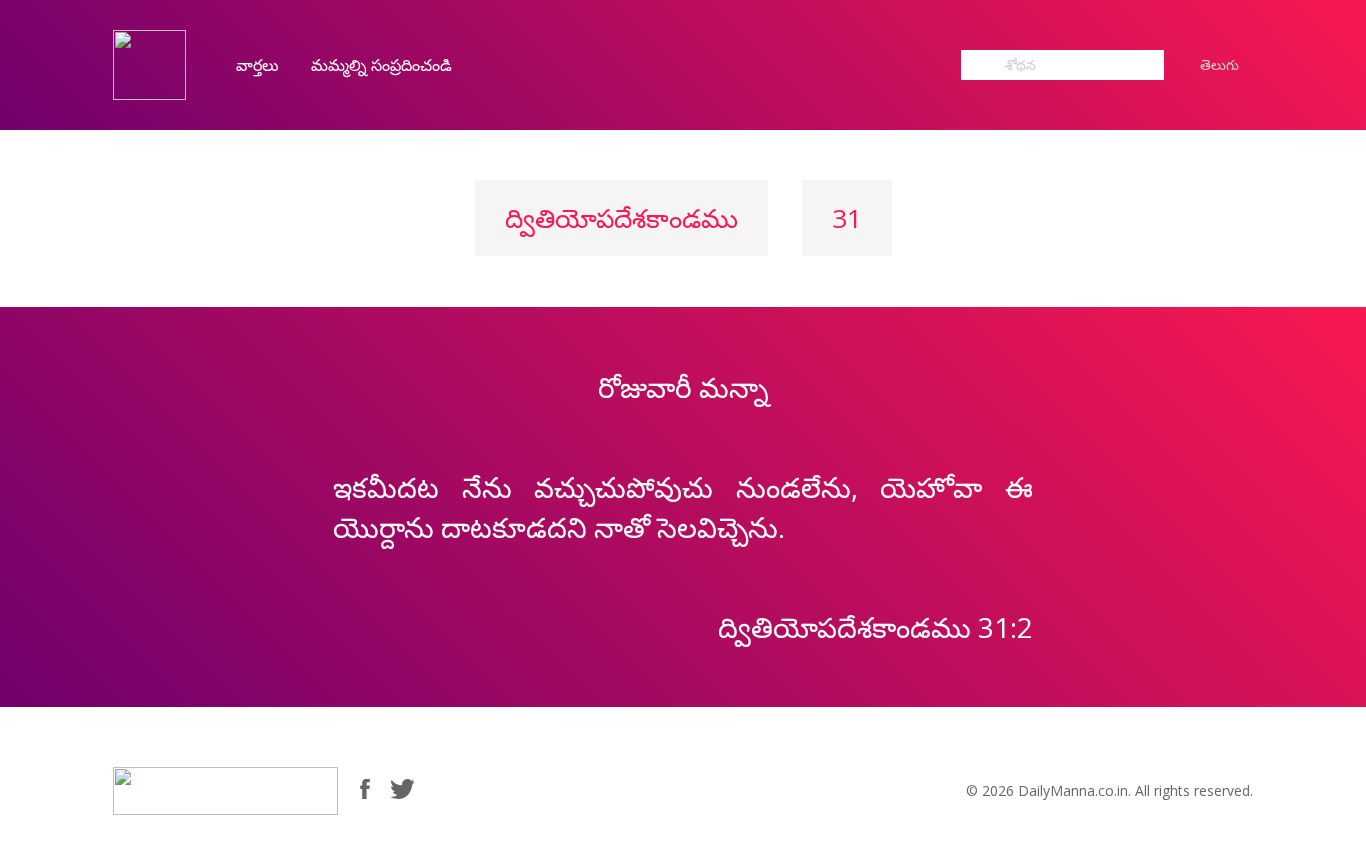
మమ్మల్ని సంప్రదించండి (381, 65)
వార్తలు (257, 65)
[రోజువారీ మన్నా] (149, 63)
